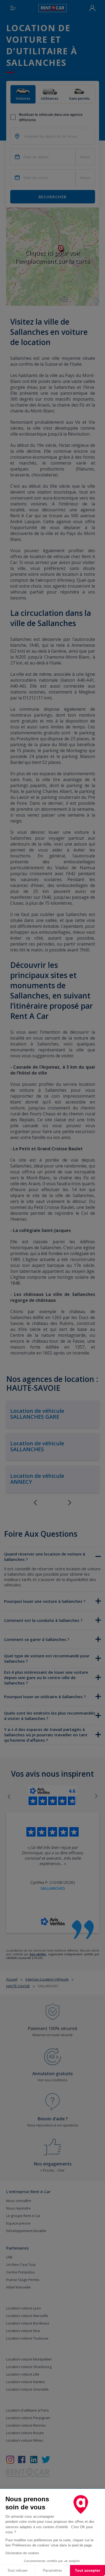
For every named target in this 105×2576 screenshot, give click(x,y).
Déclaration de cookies (22, 2553)
